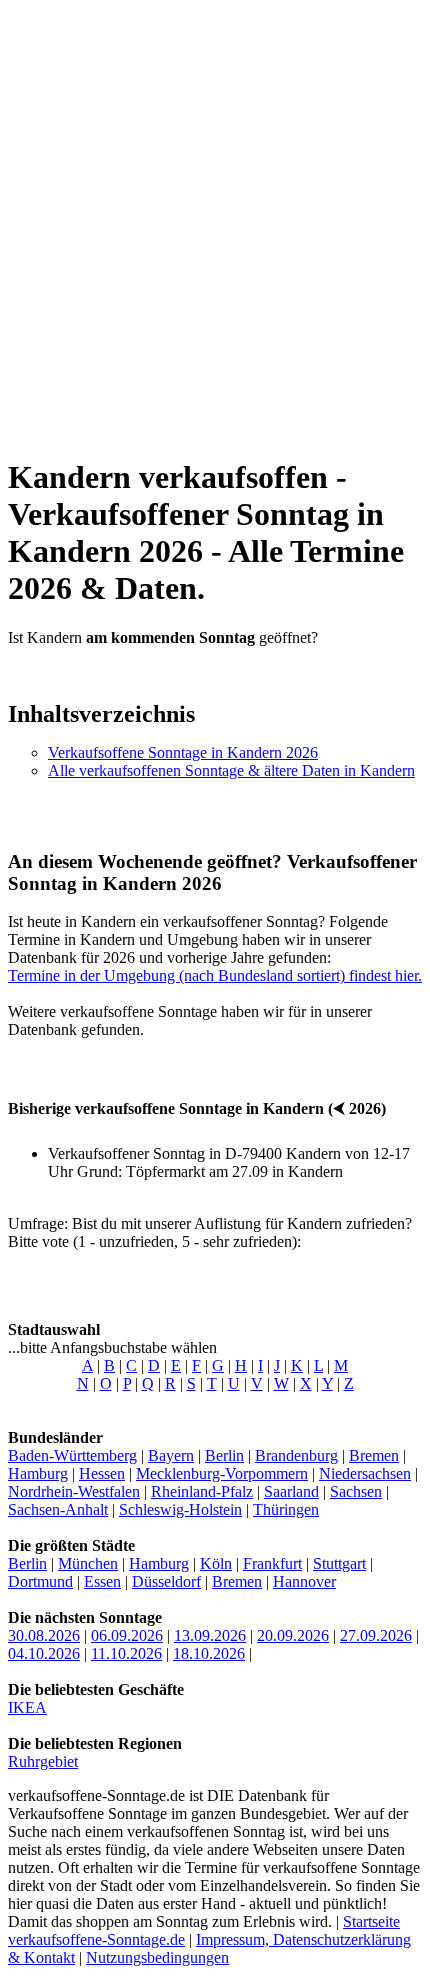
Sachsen (356, 1491)
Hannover (304, 1581)
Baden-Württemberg (72, 1455)
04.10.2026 (44, 1653)
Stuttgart (339, 1563)
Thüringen (286, 1509)
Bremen (374, 1455)
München (88, 1563)
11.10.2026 (126, 1653)
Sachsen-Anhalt (58, 1509)
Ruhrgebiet (43, 1761)
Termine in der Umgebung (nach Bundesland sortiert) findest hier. (215, 975)
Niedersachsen (365, 1473)
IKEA (27, 1707)
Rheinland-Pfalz (202, 1491)
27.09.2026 (376, 1635)
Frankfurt (272, 1563)
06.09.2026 (127, 1635)
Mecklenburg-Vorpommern (222, 1473)
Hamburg (38, 1473)
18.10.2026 (209, 1653)
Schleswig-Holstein (180, 1509)
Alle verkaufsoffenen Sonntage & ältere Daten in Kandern (231, 770)
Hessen (102, 1473)
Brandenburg (296, 1455)
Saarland (291, 1491)
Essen (102, 1581)
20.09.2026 (293, 1635)
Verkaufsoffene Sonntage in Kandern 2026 (183, 752)
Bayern (171, 1455)
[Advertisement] (215, 223)
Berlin (224, 1455)
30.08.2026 (44, 1635)
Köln (216, 1563)
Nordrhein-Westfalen (74, 1491)
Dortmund (40, 1581)
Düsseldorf (166, 1581)
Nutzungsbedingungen (157, 1957)
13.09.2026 (210, 1635)
